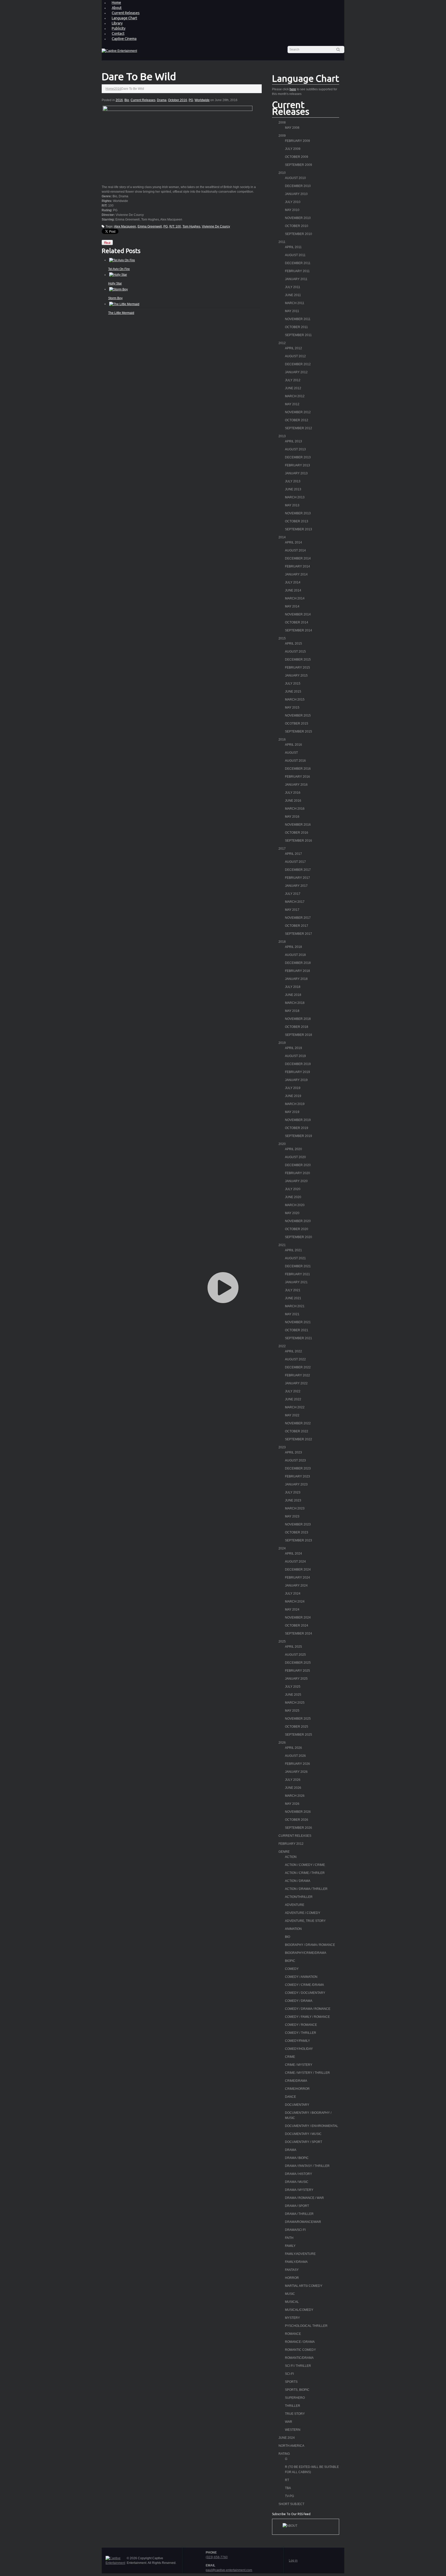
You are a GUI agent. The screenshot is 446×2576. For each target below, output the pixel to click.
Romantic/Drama (299, 2358)
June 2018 (293, 995)
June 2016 (293, 801)
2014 (282, 537)
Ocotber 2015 (297, 724)
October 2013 (297, 521)
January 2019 (296, 1080)
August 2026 (295, 1756)
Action (291, 1857)
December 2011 (298, 263)
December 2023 (298, 1468)
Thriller (293, 2406)
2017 (282, 849)
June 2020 (293, 1197)
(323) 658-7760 (217, 2557)
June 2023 (293, 1500)
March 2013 (295, 497)
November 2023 (298, 1524)
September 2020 (298, 1237)
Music (290, 2294)
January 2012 (296, 372)
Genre (284, 1852)
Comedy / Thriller (301, 2033)
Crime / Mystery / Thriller (307, 2073)
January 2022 (296, 1383)
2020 (282, 1144)
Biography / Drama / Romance (310, 1945)
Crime (290, 2057)
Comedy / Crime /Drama (304, 1985)
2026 (282, 1743)
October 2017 (297, 926)
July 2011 (293, 287)
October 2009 (297, 157)
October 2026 (297, 1820)
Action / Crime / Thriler (305, 1873)
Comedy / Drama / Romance (308, 2009)
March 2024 (295, 1602)
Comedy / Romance (301, 2025)
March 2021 (295, 1306)
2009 (282, 136)
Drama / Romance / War (304, 2198)
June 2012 (293, 388)
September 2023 (298, 1540)
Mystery (292, 2318)
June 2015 (293, 692)
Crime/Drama (296, 2081)
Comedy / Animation (301, 1977)
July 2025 (293, 1687)
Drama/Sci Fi (295, 2230)
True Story (295, 2414)
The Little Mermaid (121, 313)
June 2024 (287, 2438)
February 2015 (297, 668)
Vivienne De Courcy (216, 226)
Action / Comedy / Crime (305, 1865)
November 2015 (298, 716)
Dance (290, 2097)
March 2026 (295, 1796)
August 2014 (295, 550)
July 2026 (293, 1780)
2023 (282, 1447)
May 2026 (292, 1804)
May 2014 (292, 606)
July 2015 (293, 684)
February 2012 (291, 1844)
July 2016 (293, 793)
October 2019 (297, 1128)
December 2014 (298, 558)
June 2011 (293, 295)
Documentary (297, 2105)
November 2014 (298, 614)
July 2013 (293, 481)
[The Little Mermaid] (124, 304)
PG (191, 100)
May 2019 (292, 1112)
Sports (291, 2382)
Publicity (119, 28)
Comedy (292, 1969)
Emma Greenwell (150, 226)
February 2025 (297, 1671)
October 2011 (296, 327)
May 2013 (292, 505)
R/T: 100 (175, 226)
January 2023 (296, 1484)
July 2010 (293, 202)
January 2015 (296, 676)
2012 (282, 343)
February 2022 (297, 1375)
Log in (293, 2561)
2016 (118, 89)
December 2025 (298, 1663)
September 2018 (298, 1035)
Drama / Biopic (297, 2158)
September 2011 (298, 335)
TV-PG (289, 2496)
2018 (282, 942)
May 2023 (292, 1516)
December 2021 (298, 1266)
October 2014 (297, 622)
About (117, 8)
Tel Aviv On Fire (119, 269)
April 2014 (293, 542)
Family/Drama (296, 2262)
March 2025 (295, 1703)
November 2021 (298, 1322)
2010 (282, 173)
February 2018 (297, 971)
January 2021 (296, 1282)
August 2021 (295, 1258)
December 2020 (298, 1165)
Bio (127, 100)
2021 (282, 1245)
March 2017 (295, 902)
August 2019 (295, 1056)
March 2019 (295, 1104)
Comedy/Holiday (299, 2049)
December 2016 (298, 769)
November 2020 (298, 1221)
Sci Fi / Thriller (298, 2366)
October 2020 (297, 1229)
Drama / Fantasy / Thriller (307, 2166)
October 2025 (297, 1727)
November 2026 (298, 1812)
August (291, 753)
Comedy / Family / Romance (307, 2017)
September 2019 (298, 1136)
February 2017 (297, 878)
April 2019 (293, 1048)
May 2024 (292, 1610)
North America (291, 2446)
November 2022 (298, 1423)
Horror (292, 2278)
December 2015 (298, 660)
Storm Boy (115, 298)
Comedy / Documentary (305, 1993)
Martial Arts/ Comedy (304, 2286)
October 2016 (178, 100)
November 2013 (298, 513)
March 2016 (295, 809)
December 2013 (298, 457)
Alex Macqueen (125, 226)
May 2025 (292, 1711)
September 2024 (298, 1634)
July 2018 (293, 987)
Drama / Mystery (299, 2190)
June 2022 (293, 1399)
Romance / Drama (300, 2342)
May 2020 (292, 1213)
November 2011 (298, 319)
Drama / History (298, 2174)
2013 (282, 436)
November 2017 (298, 918)
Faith (289, 2238)
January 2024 (296, 1586)
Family (290, 2246)
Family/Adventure (300, 2254)
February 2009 (297, 141)
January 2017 (296, 886)
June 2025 (293, 1695)
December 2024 (298, 1570)
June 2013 (293, 489)
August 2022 (295, 1359)
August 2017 (295, 862)
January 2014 (296, 574)
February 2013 (297, 465)
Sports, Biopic (297, 2390)
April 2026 (293, 1748)
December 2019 (298, 1064)
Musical (292, 2302)
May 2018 (292, 1011)
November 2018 (298, 1019)
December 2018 (298, 963)
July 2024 (293, 1594)
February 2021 (297, 1274)
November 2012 (298, 412)
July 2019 (293, 1088)
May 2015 (292, 708)
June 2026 (293, 1788)
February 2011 (297, 271)
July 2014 (293, 582)
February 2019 (297, 1072)
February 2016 (297, 777)
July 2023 (293, 1492)
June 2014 (293, 590)
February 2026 (297, 1764)
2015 (282, 638)
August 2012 (295, 356)
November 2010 (298, 218)
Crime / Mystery (299, 2065)
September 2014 (298, 630)
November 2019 (298, 1120)
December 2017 (298, 870)
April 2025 (293, 1647)
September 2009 (298, 165)
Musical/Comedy (299, 2310)
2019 (282, 1043)
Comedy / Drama (299, 2001)
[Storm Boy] (118, 289)
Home (110, 89)
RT (287, 2480)
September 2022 (298, 1439)
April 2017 (293, 854)
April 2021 (293, 1250)
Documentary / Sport (304, 2142)
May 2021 (292, 1314)
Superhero (295, 2398)
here (293, 89)
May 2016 (292, 817)
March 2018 (295, 1003)
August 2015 (295, 652)
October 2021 (297, 1330)
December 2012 (298, 364)
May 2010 (292, 210)
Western (293, 2430)
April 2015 (293, 644)
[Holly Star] (118, 275)
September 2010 (298, 234)
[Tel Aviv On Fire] (122, 260)
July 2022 (293, 1391)
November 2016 (298, 825)
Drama (162, 100)
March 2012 (295, 396)
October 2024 (297, 1626)
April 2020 (293, 1149)
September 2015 (298, 732)
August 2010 (295, 178)
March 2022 (295, 1407)
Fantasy (292, 2270)
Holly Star (115, 283)
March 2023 (295, 1508)
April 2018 (293, 947)
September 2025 (298, 1735)
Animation (293, 1929)
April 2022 (293, 1351)
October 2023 (297, 1532)
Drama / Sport (297, 2206)
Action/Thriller (299, 1897)
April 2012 (293, 348)
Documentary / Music (303, 2134)
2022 (282, 1346)
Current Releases (126, 13)
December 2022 (298, 1367)
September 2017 (298, 934)
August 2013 (295, 449)
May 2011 (292, 311)
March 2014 (295, 598)
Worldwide (202, 100)
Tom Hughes (191, 226)
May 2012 (292, 404)
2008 (282, 123)
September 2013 (298, 529)
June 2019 (293, 1096)
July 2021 (293, 1290)
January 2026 (296, 1772)
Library (117, 23)
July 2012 (293, 380)
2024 (282, 1548)
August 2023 (295, 1460)
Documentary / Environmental (312, 2126)
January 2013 (296, 473)
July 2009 (293, 149)
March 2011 (295, 303)
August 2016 (295, 761)
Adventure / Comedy (303, 1913)
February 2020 (297, 1173)
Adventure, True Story (305, 1921)
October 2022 (297, 1431)
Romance (293, 2334)
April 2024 (293, 1554)
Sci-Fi (289, 2374)
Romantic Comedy (300, 2350)
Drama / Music (297, 2182)
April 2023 (293, 1452)
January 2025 (296, 1679)
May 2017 (292, 910)
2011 (282, 242)
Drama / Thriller (299, 2214)
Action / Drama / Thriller (306, 1889)
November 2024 (298, 1618)
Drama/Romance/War (303, 2222)
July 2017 (293, 894)
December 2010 (298, 186)
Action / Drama (298, 1881)
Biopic (290, 1961)
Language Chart (124, 18)
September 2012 (298, 428)
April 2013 (293, 441)
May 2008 (292, 128)
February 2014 (297, 566)
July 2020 (293, 1189)
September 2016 (298, 841)
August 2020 (295, 1157)
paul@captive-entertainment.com (229, 2570)
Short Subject (291, 2504)
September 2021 (298, 1338)
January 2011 (296, 279)
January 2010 (296, 194)
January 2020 (296, 1181)
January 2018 (296, 979)
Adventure (295, 1905)
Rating (284, 2454)
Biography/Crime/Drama (306, 1953)
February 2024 (297, 1578)
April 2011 (293, 247)
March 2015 (295, 700)
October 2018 (297, 1027)
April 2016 (293, 745)
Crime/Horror (297, 2089)
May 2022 (292, 1415)
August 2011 (295, 255)
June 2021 (293, 1298)
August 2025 (295, 1655)
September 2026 (298, 1828)
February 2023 (297, 1476)
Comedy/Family (297, 2041)
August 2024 (295, 1562)
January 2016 (296, 785)
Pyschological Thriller (306, 2326)
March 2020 (295, 1205)
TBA (288, 2488)
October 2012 (297, 420)
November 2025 (298, 1719)
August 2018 (295, 955)
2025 (282, 1642)
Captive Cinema (124, 39)
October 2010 (297, 226)
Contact (118, 34)
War (289, 2422)
